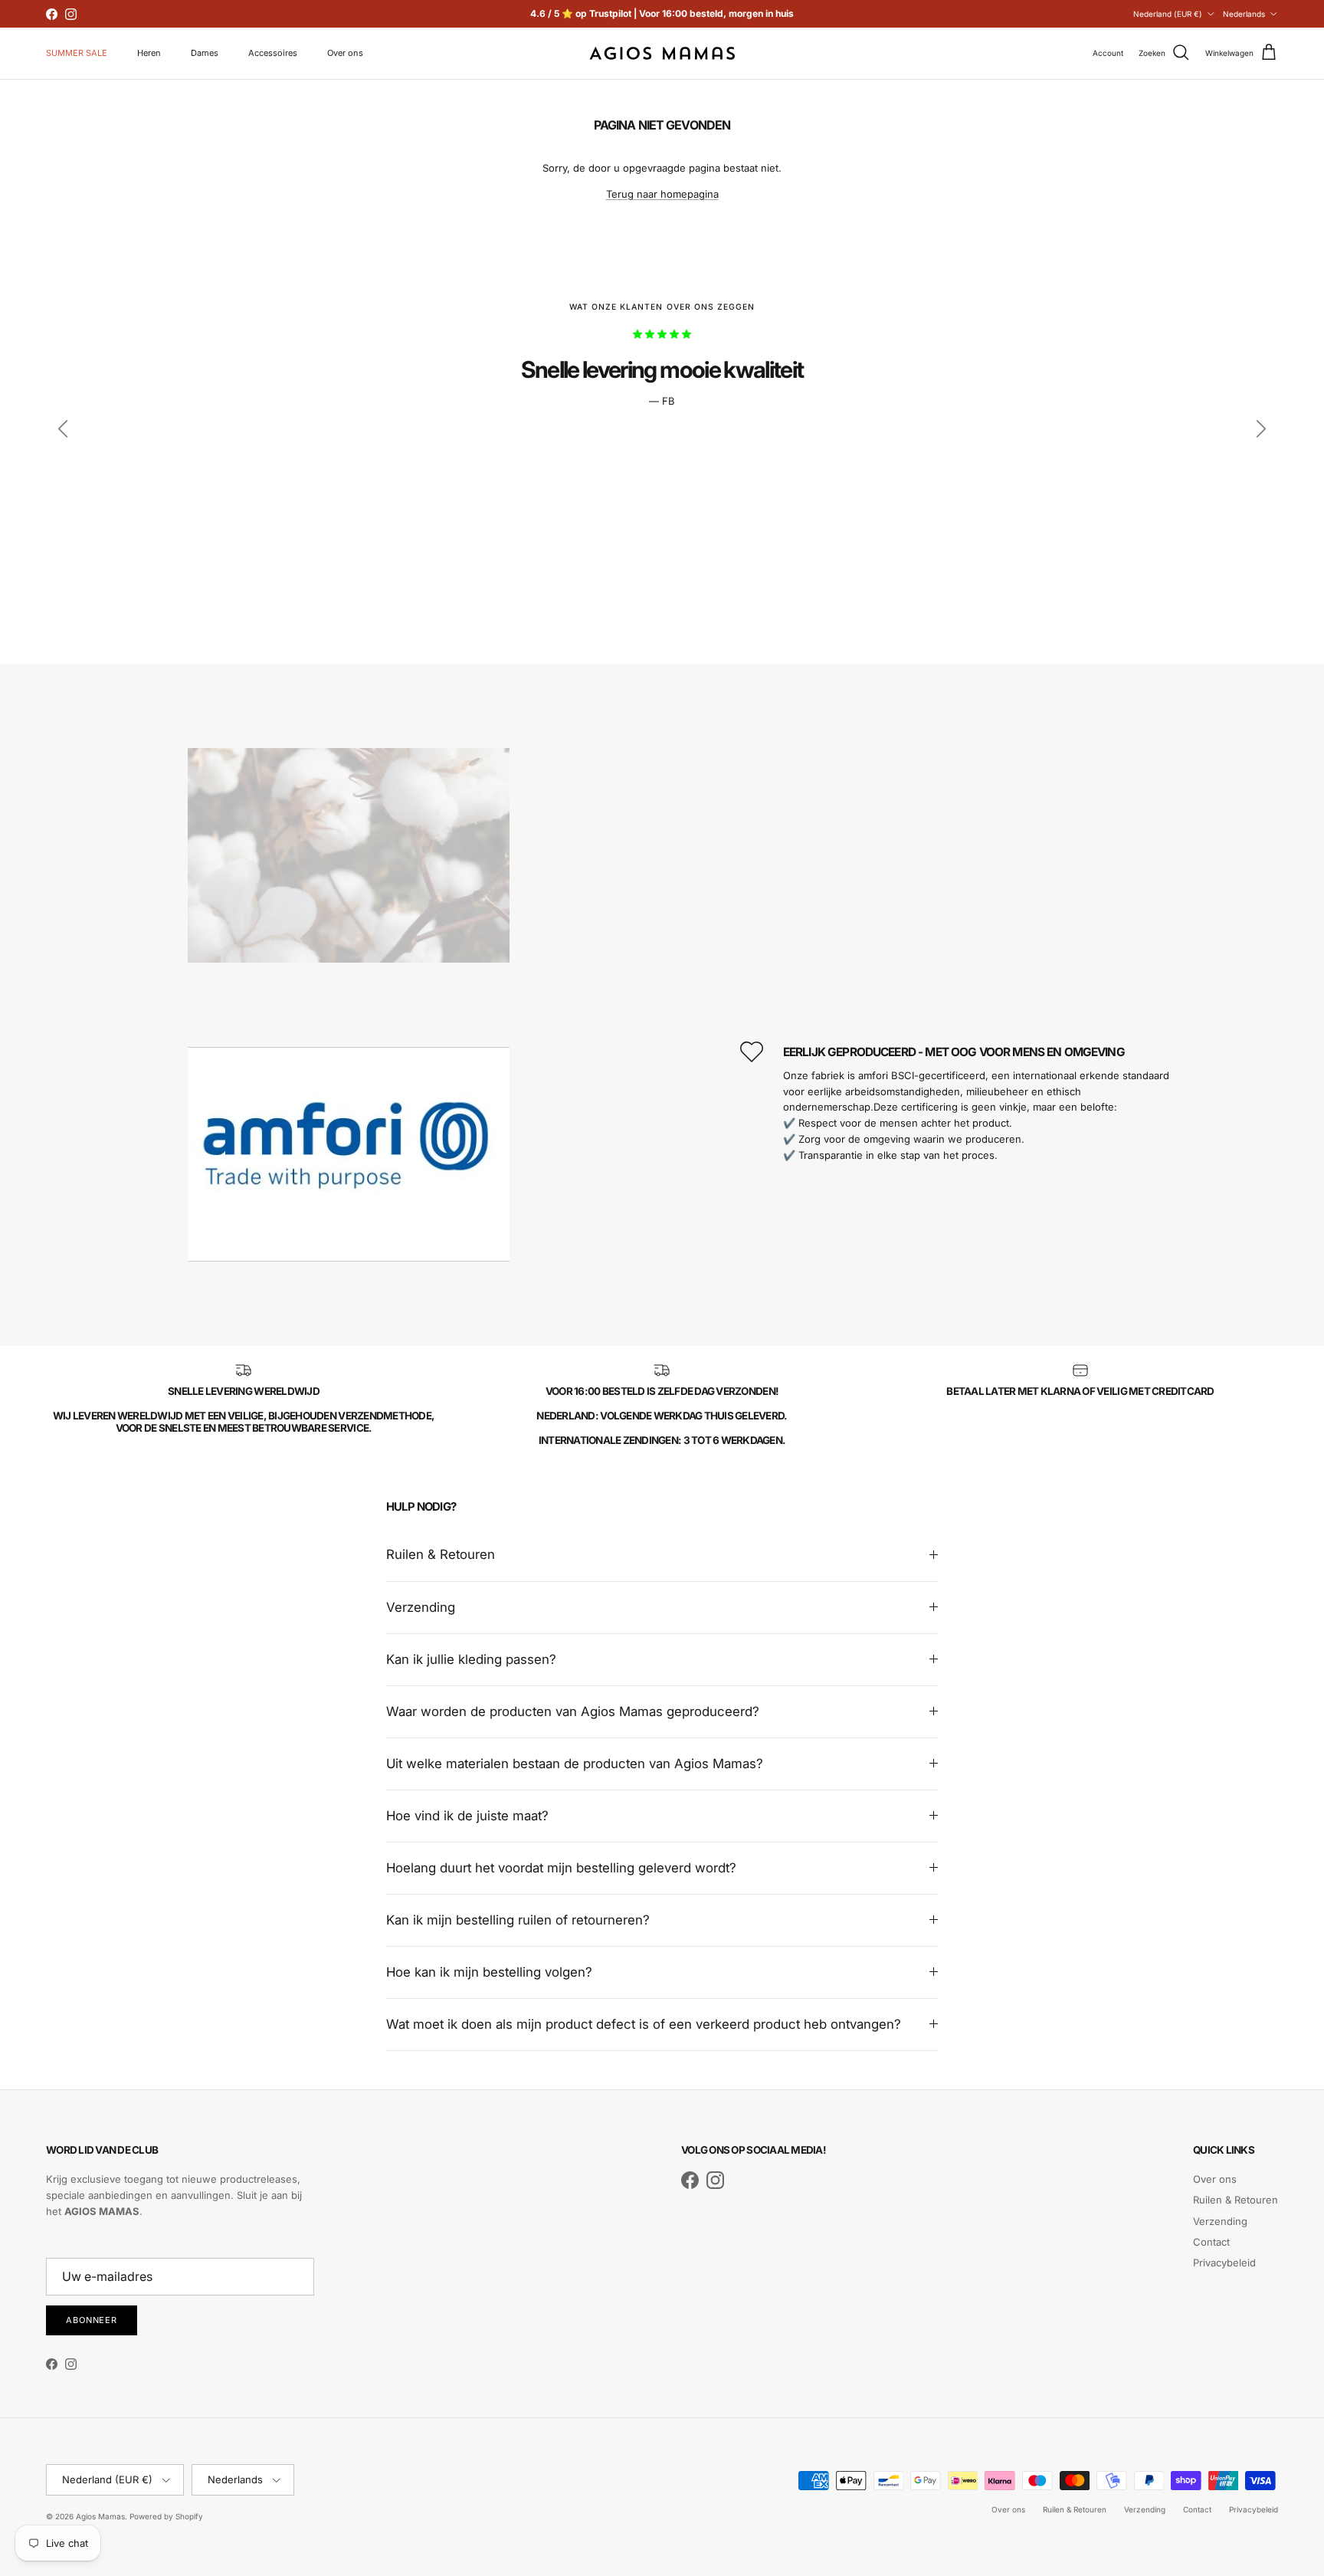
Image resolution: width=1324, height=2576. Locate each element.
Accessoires (273, 53)
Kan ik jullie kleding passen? (471, 1659)
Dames (205, 53)
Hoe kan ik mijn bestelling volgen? (489, 1972)
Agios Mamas (100, 2516)
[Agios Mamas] (662, 53)
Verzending (421, 1607)
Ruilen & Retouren (441, 1554)
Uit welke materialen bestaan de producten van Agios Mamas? (575, 1764)
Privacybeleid (1224, 2263)
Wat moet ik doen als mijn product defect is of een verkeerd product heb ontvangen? (644, 2024)
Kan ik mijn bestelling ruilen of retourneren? (518, 1920)
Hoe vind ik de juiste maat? (467, 1816)
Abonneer (92, 2320)
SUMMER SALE (77, 53)
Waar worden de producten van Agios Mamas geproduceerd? (573, 1711)
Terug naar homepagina (662, 194)
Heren (149, 53)
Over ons (345, 53)
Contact (1211, 2242)
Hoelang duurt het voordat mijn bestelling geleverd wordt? (561, 1868)
